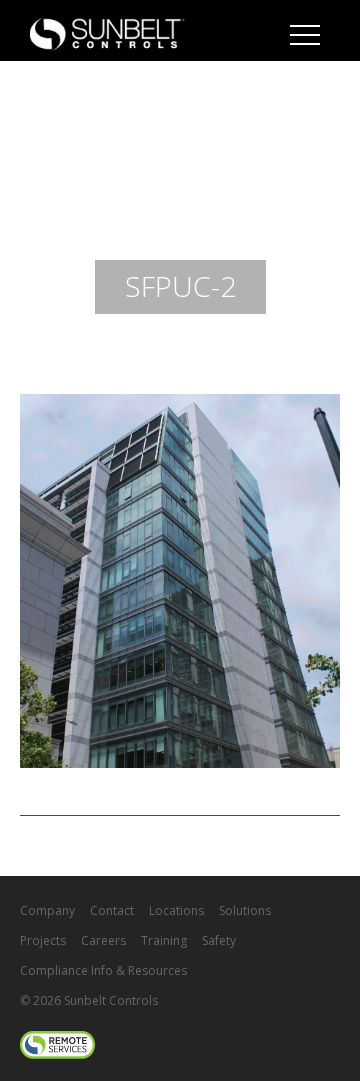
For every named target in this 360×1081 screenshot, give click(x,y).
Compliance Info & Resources (103, 970)
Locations (176, 910)
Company (47, 910)
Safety (219, 940)
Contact (112, 910)
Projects (43, 940)
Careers (103, 940)
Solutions (245, 910)
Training (164, 940)
